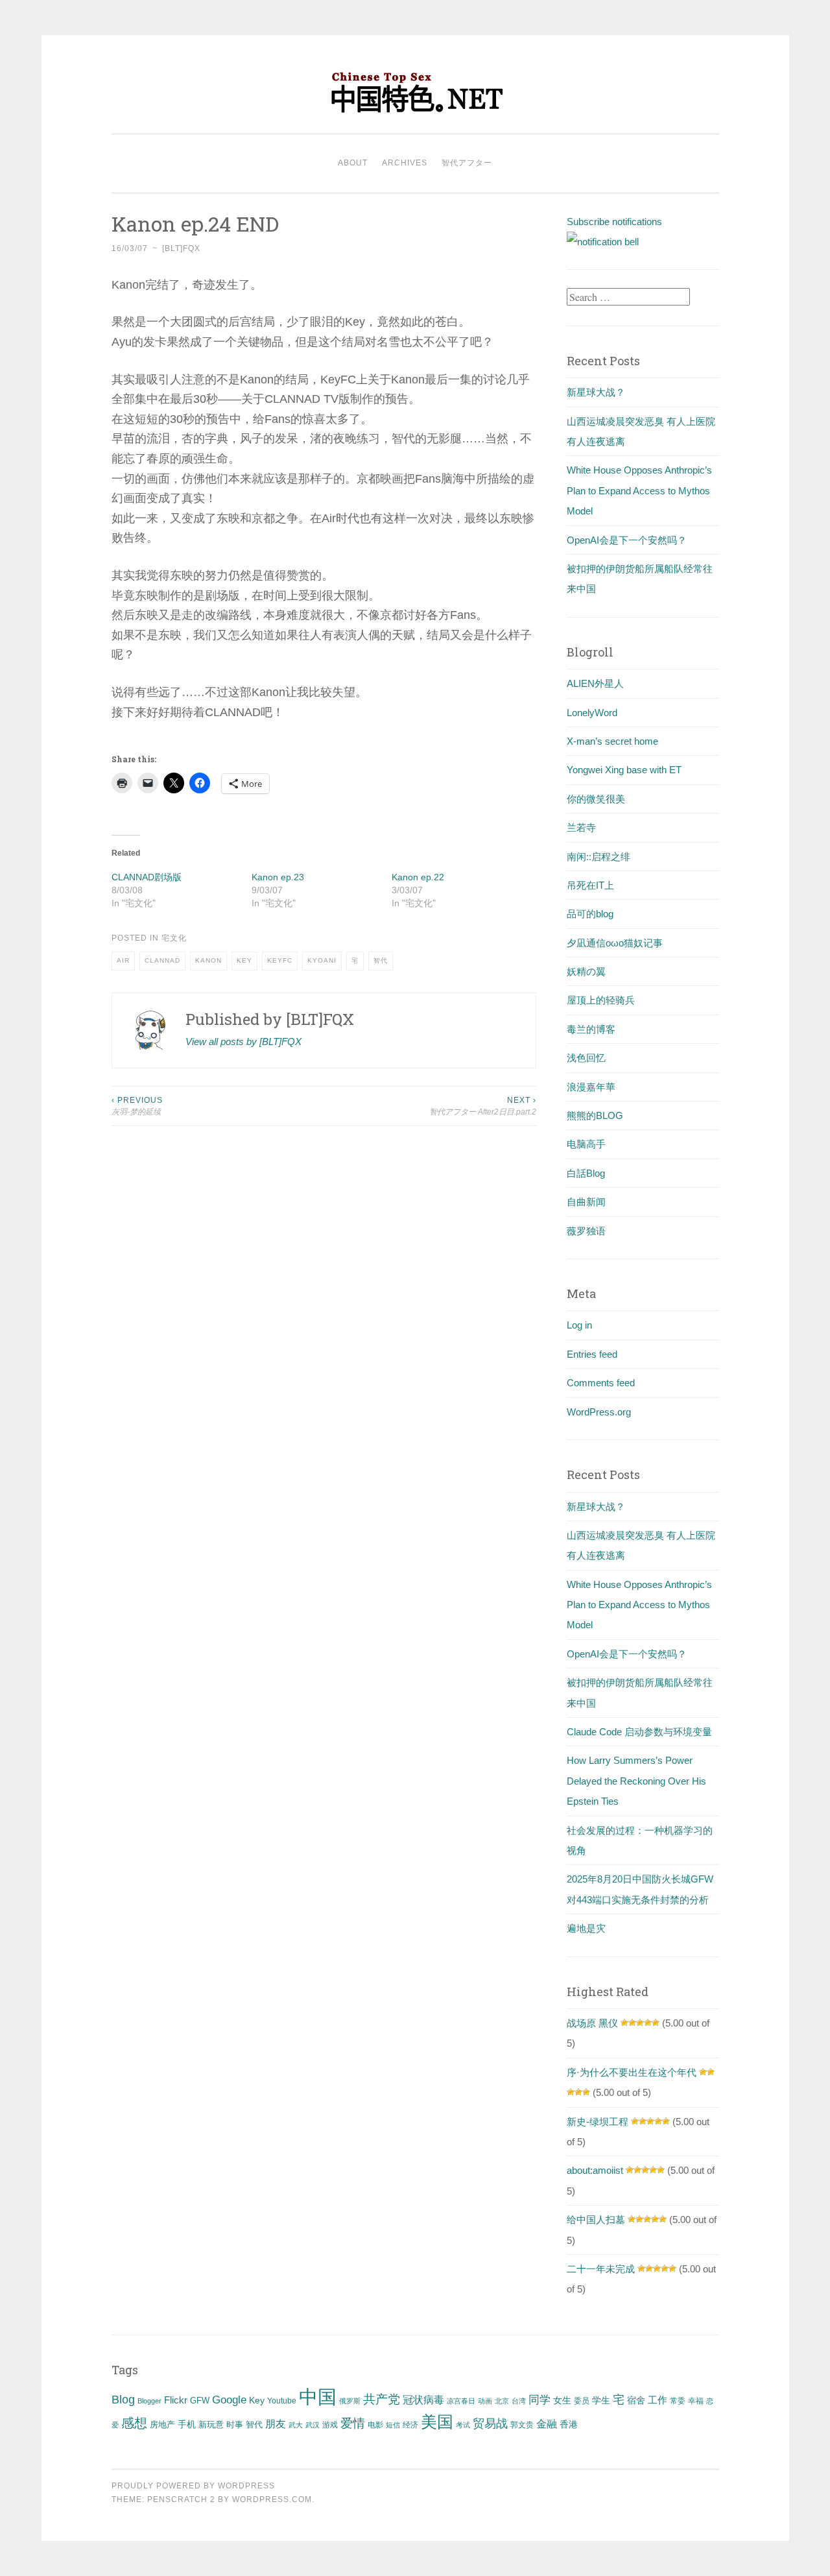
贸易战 (490, 2424)
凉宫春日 (461, 2401)
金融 (547, 2424)
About (353, 163)
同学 (539, 2400)
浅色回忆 (586, 1058)
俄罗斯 (350, 2401)
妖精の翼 (586, 971)
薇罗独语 (586, 1231)
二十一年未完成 (601, 2269)
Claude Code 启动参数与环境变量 (639, 1732)
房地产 (162, 2425)
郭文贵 (522, 2425)
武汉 (313, 2425)
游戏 (330, 2425)
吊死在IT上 (590, 885)
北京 (502, 2401)
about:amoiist (595, 2170)
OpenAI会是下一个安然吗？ (627, 540)
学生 (601, 2400)
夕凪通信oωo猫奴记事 (615, 943)
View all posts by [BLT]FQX (243, 1041)
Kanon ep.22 (418, 877)
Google (229, 2400)
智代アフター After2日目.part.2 (483, 1106)
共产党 (382, 2399)
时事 (235, 2425)
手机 (187, 2425)
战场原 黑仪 (592, 2023)
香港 (569, 2424)
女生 (562, 2400)
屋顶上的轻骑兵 (601, 1000)
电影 (375, 2425)
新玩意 (211, 2425)
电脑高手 (586, 1144)
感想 (134, 2423)
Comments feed (601, 1383)
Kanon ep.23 (278, 877)
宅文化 (174, 938)
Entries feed (592, 1354)
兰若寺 (581, 827)
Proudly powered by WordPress (193, 2486)
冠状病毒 (423, 2400)
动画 (485, 2401)
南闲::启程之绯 (599, 857)
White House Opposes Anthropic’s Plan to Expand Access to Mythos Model (639, 490)
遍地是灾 (586, 1928)
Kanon (208, 960)
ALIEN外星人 (595, 683)
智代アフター (467, 163)
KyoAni (322, 960)
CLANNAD (162, 960)
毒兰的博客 (591, 1029)
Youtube (282, 2401)
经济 (410, 2425)
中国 (318, 2397)
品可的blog (590, 914)
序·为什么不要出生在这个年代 (632, 2072)
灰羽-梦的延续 (137, 1106)
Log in (579, 1325)
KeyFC (280, 960)
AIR (123, 960)
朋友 (276, 2424)
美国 (437, 2422)
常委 (678, 2401)
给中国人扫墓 (596, 2220)
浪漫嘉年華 (591, 1087)
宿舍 (636, 2400)
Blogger (149, 2401)
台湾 (519, 2401)
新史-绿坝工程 (598, 2122)
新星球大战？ (596, 392)
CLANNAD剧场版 (147, 877)
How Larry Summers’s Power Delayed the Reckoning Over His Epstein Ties (636, 1781)
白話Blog (586, 1173)
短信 (393, 2425)
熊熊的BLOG (595, 1115)
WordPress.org (599, 1412)
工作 (658, 2400)
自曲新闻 (586, 1202)
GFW (200, 2401)
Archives (405, 163)
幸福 (696, 2401)
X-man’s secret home (612, 741)
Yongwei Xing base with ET (624, 770)
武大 (296, 2425)
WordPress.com (272, 2499)
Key (244, 960)
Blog (123, 2400)
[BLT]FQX (181, 248)
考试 (463, 2425)
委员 (582, 2401)
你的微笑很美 (596, 799)
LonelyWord (592, 713)
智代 (381, 960)
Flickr (176, 2400)
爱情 (353, 2423)
